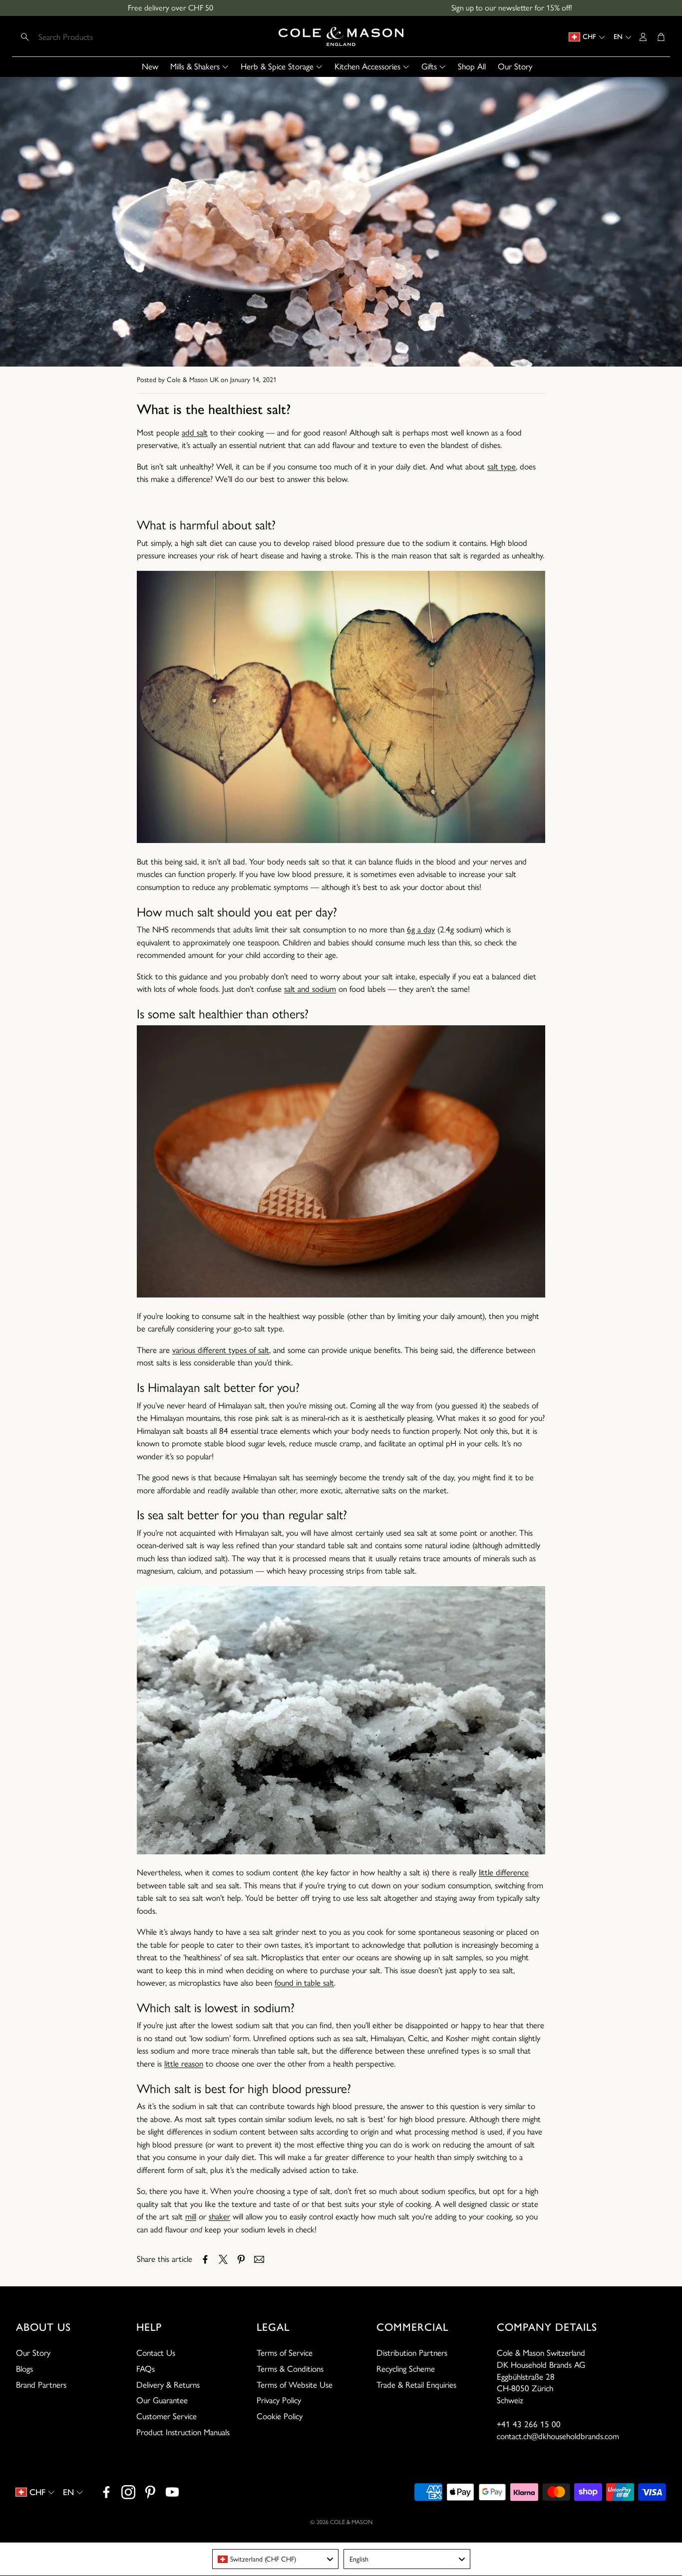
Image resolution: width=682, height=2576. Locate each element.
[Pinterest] (150, 2492)
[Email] (259, 2259)
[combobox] (276, 2559)
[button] (81, 37)
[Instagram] (128, 2492)
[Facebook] (106, 2492)
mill (191, 2216)
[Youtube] (172, 2492)
